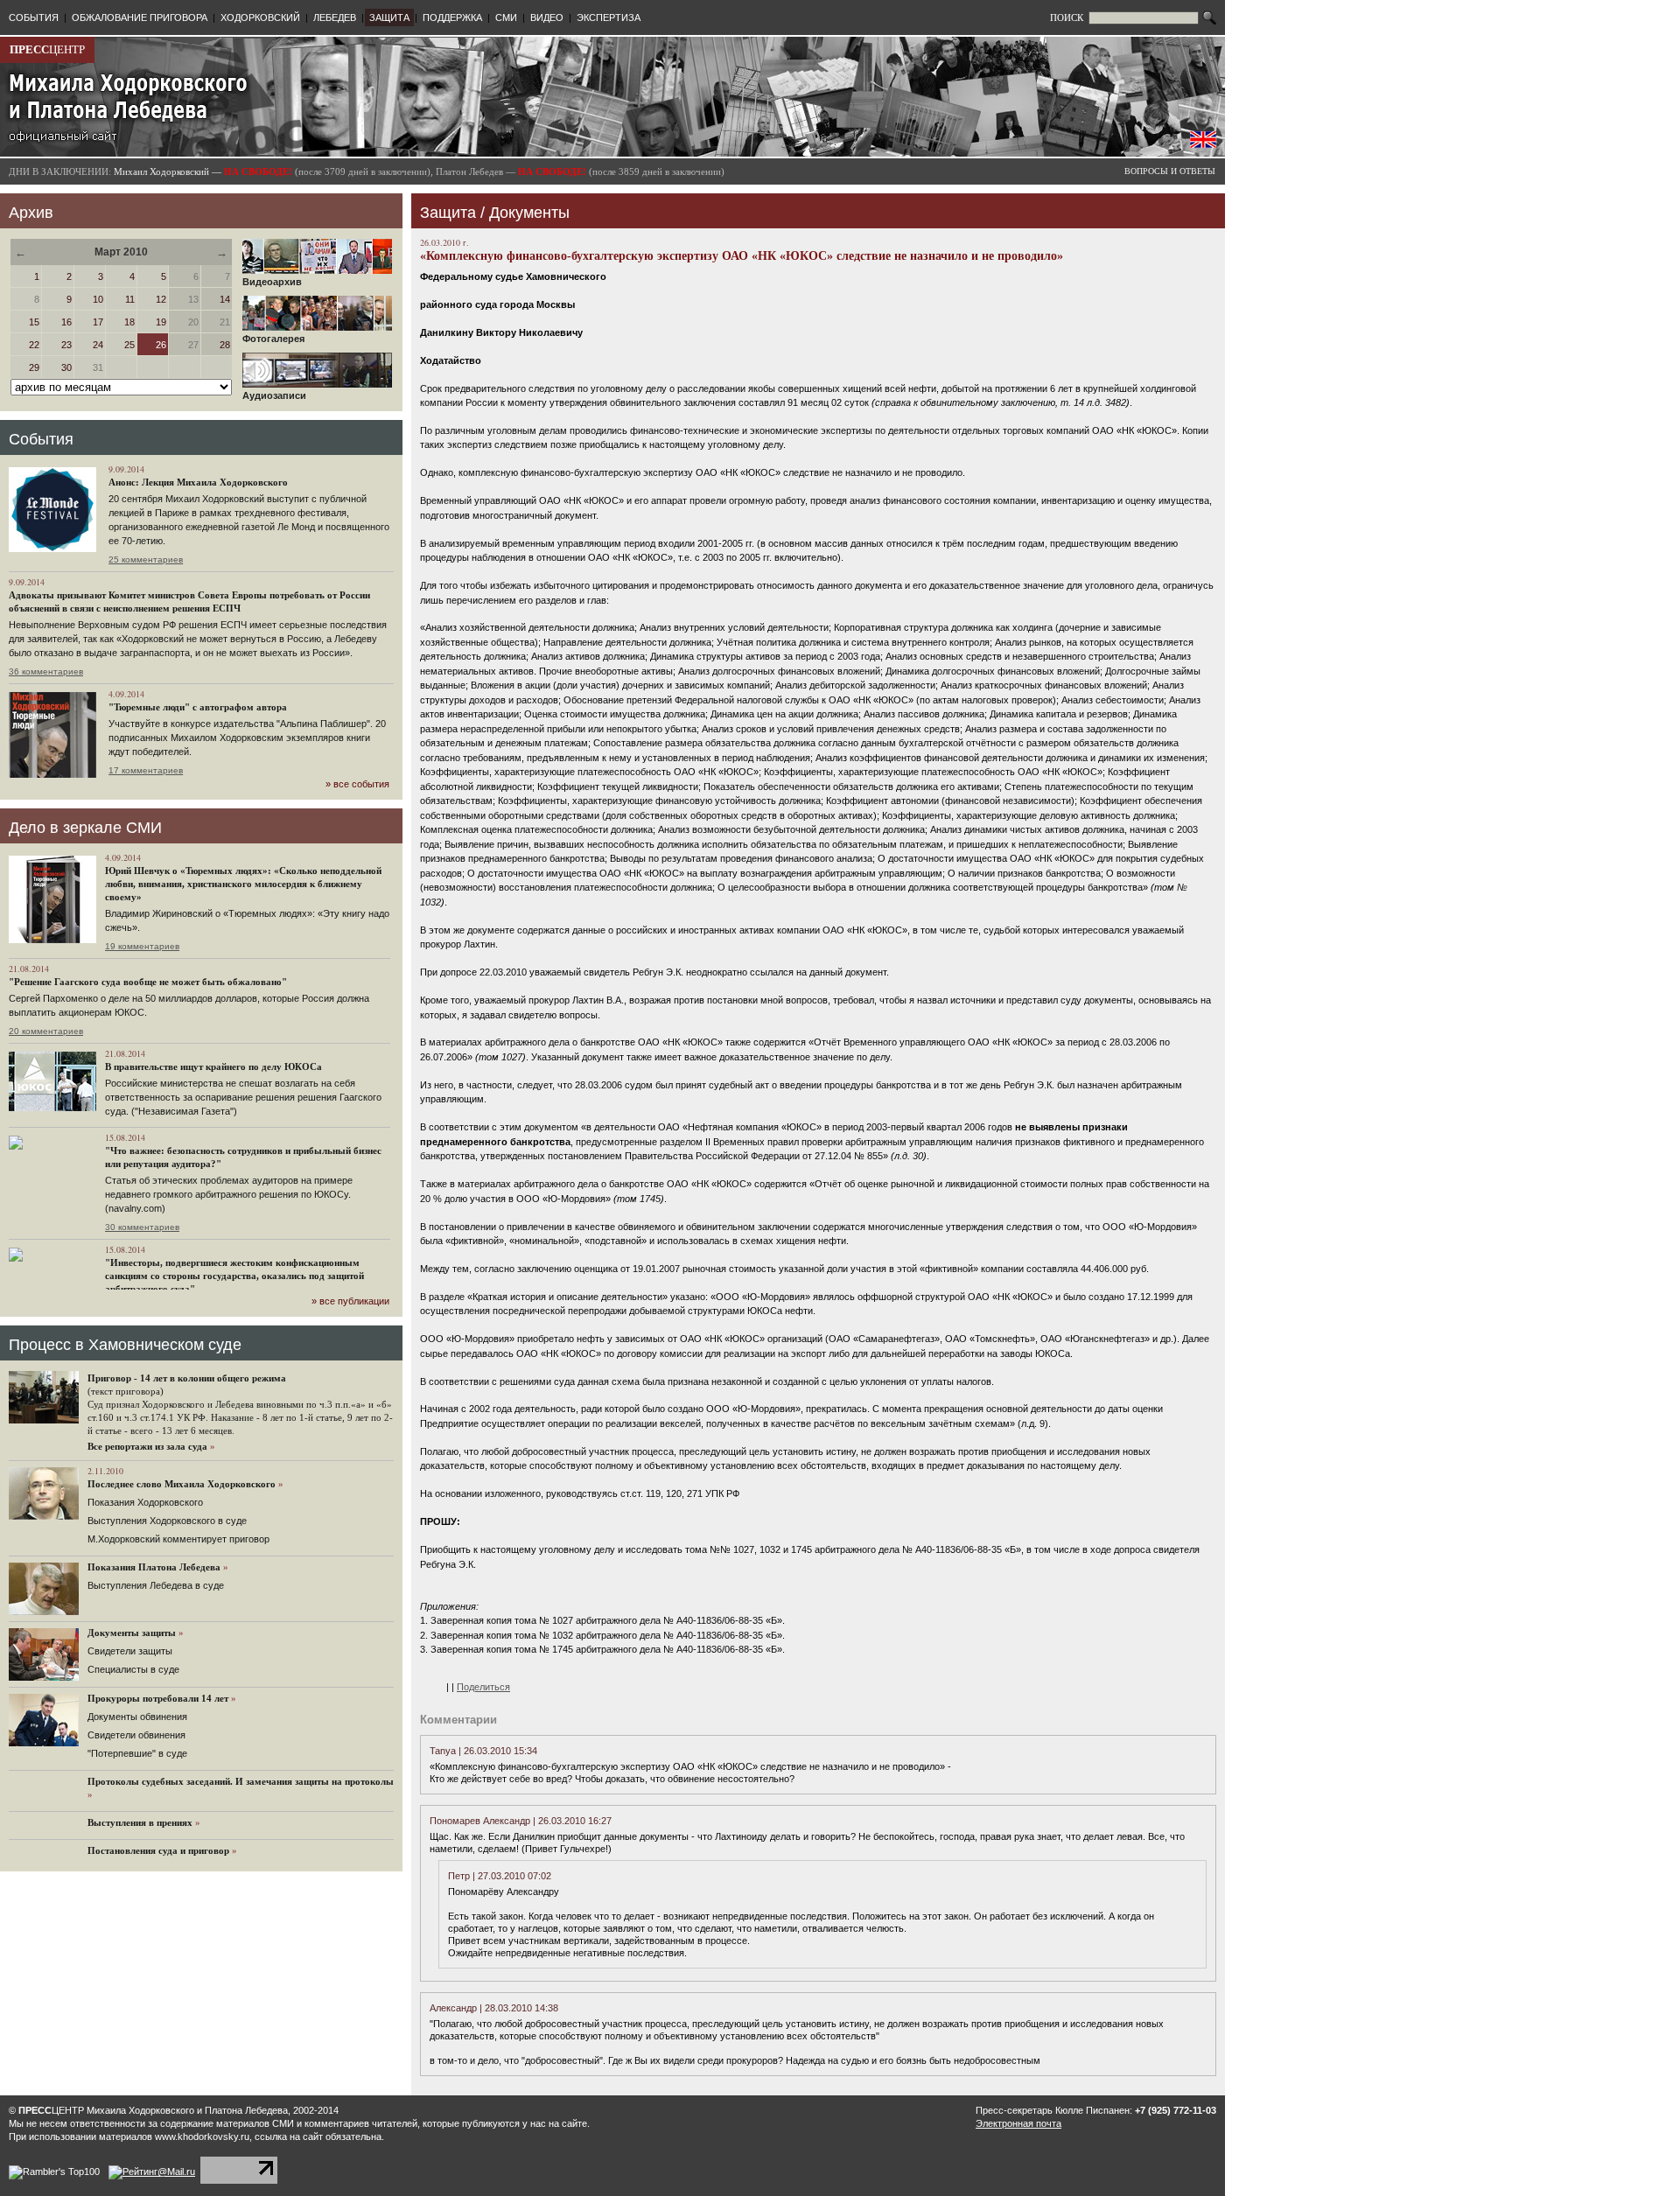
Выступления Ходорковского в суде (167, 1521)
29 (34, 367)
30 (66, 367)
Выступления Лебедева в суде (156, 1585)
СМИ (506, 17)
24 (98, 345)
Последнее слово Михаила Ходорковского (182, 1484)
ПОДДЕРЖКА (452, 17)
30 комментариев (142, 1227)
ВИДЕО (547, 17)
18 (129, 322)
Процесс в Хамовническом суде (125, 1345)
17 (98, 322)
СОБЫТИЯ (34, 17)
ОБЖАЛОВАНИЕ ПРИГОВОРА (140, 17)
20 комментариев (46, 1031)
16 (66, 322)
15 (34, 322)
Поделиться (483, 1687)
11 (130, 299)
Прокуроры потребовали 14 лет (158, 1698)
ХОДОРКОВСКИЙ (260, 17)
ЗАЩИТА (389, 17)
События (41, 439)
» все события (357, 784)
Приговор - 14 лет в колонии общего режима (187, 1378)
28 (225, 345)
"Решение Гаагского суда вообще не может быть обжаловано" (148, 982)
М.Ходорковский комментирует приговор (178, 1539)
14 (225, 299)
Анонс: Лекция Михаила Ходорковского (198, 482)
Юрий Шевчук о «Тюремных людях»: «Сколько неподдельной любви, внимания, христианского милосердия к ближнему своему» (243, 884)
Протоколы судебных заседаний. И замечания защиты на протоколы (241, 1781)
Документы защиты (132, 1633)
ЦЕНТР (47, 49)
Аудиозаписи (274, 395)
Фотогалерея (273, 339)
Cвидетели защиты (130, 1651)
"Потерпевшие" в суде (137, 1753)
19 (161, 322)
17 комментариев (146, 770)
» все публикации (350, 1301)
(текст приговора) (126, 1391)
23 (66, 345)
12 (161, 299)
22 (34, 345)
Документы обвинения (137, 1717)
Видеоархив (272, 282)
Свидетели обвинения (136, 1735)
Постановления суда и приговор (158, 1850)
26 (161, 345)
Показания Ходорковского (145, 1502)
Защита (448, 213)
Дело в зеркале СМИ (85, 828)
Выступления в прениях (140, 1822)
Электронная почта (1018, 2123)
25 (129, 345)
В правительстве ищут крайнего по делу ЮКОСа (213, 1067)
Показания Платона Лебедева (154, 1567)
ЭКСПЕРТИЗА (609, 17)
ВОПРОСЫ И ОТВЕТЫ (1170, 171)
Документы (529, 213)
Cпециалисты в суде (133, 1669)
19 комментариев (142, 946)
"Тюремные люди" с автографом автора (198, 707)
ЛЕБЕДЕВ (335, 17)
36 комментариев (46, 671)
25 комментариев (146, 559)
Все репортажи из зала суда (147, 1446)
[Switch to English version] (1203, 144)
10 (98, 299)
